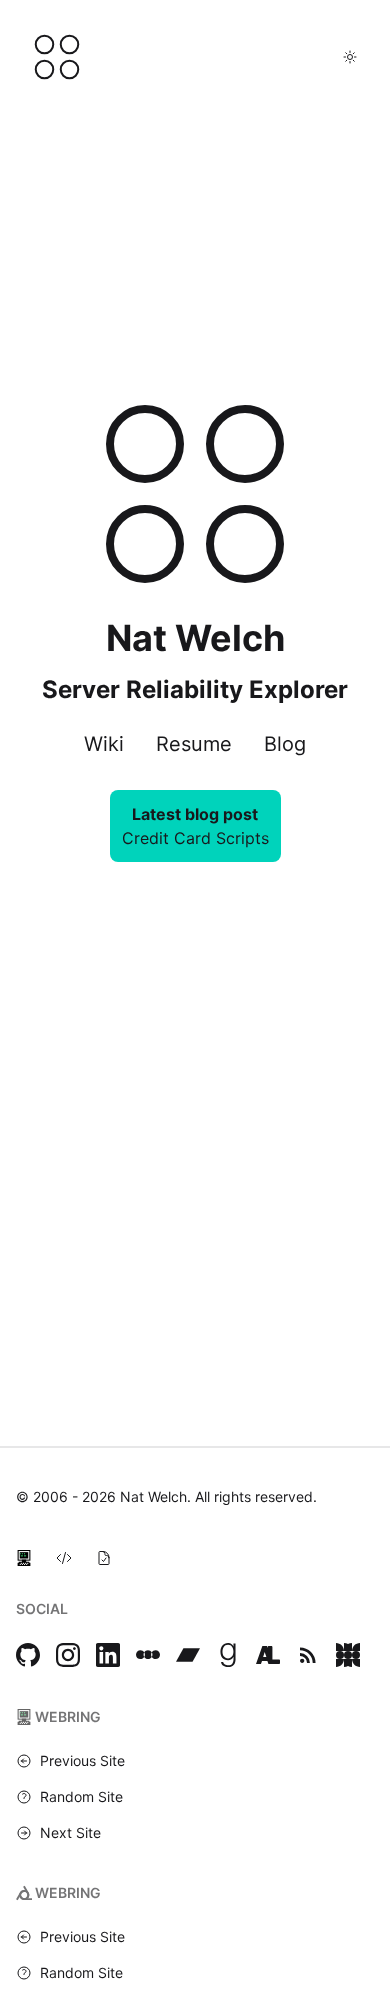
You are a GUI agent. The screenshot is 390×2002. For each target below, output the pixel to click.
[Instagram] (68, 1655)
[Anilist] (268, 1655)
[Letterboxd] (148, 1655)
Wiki (104, 744)
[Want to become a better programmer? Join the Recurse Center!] (24, 1557)
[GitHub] (28, 1655)
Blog (285, 744)
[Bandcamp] (188, 1655)
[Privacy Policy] (104, 1557)
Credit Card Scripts (195, 838)
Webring (68, 1716)
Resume (194, 744)
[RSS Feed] (308, 1655)
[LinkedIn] (108, 1655)
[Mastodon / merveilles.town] (348, 1655)
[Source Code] (64, 1557)
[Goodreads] (228, 1655)
